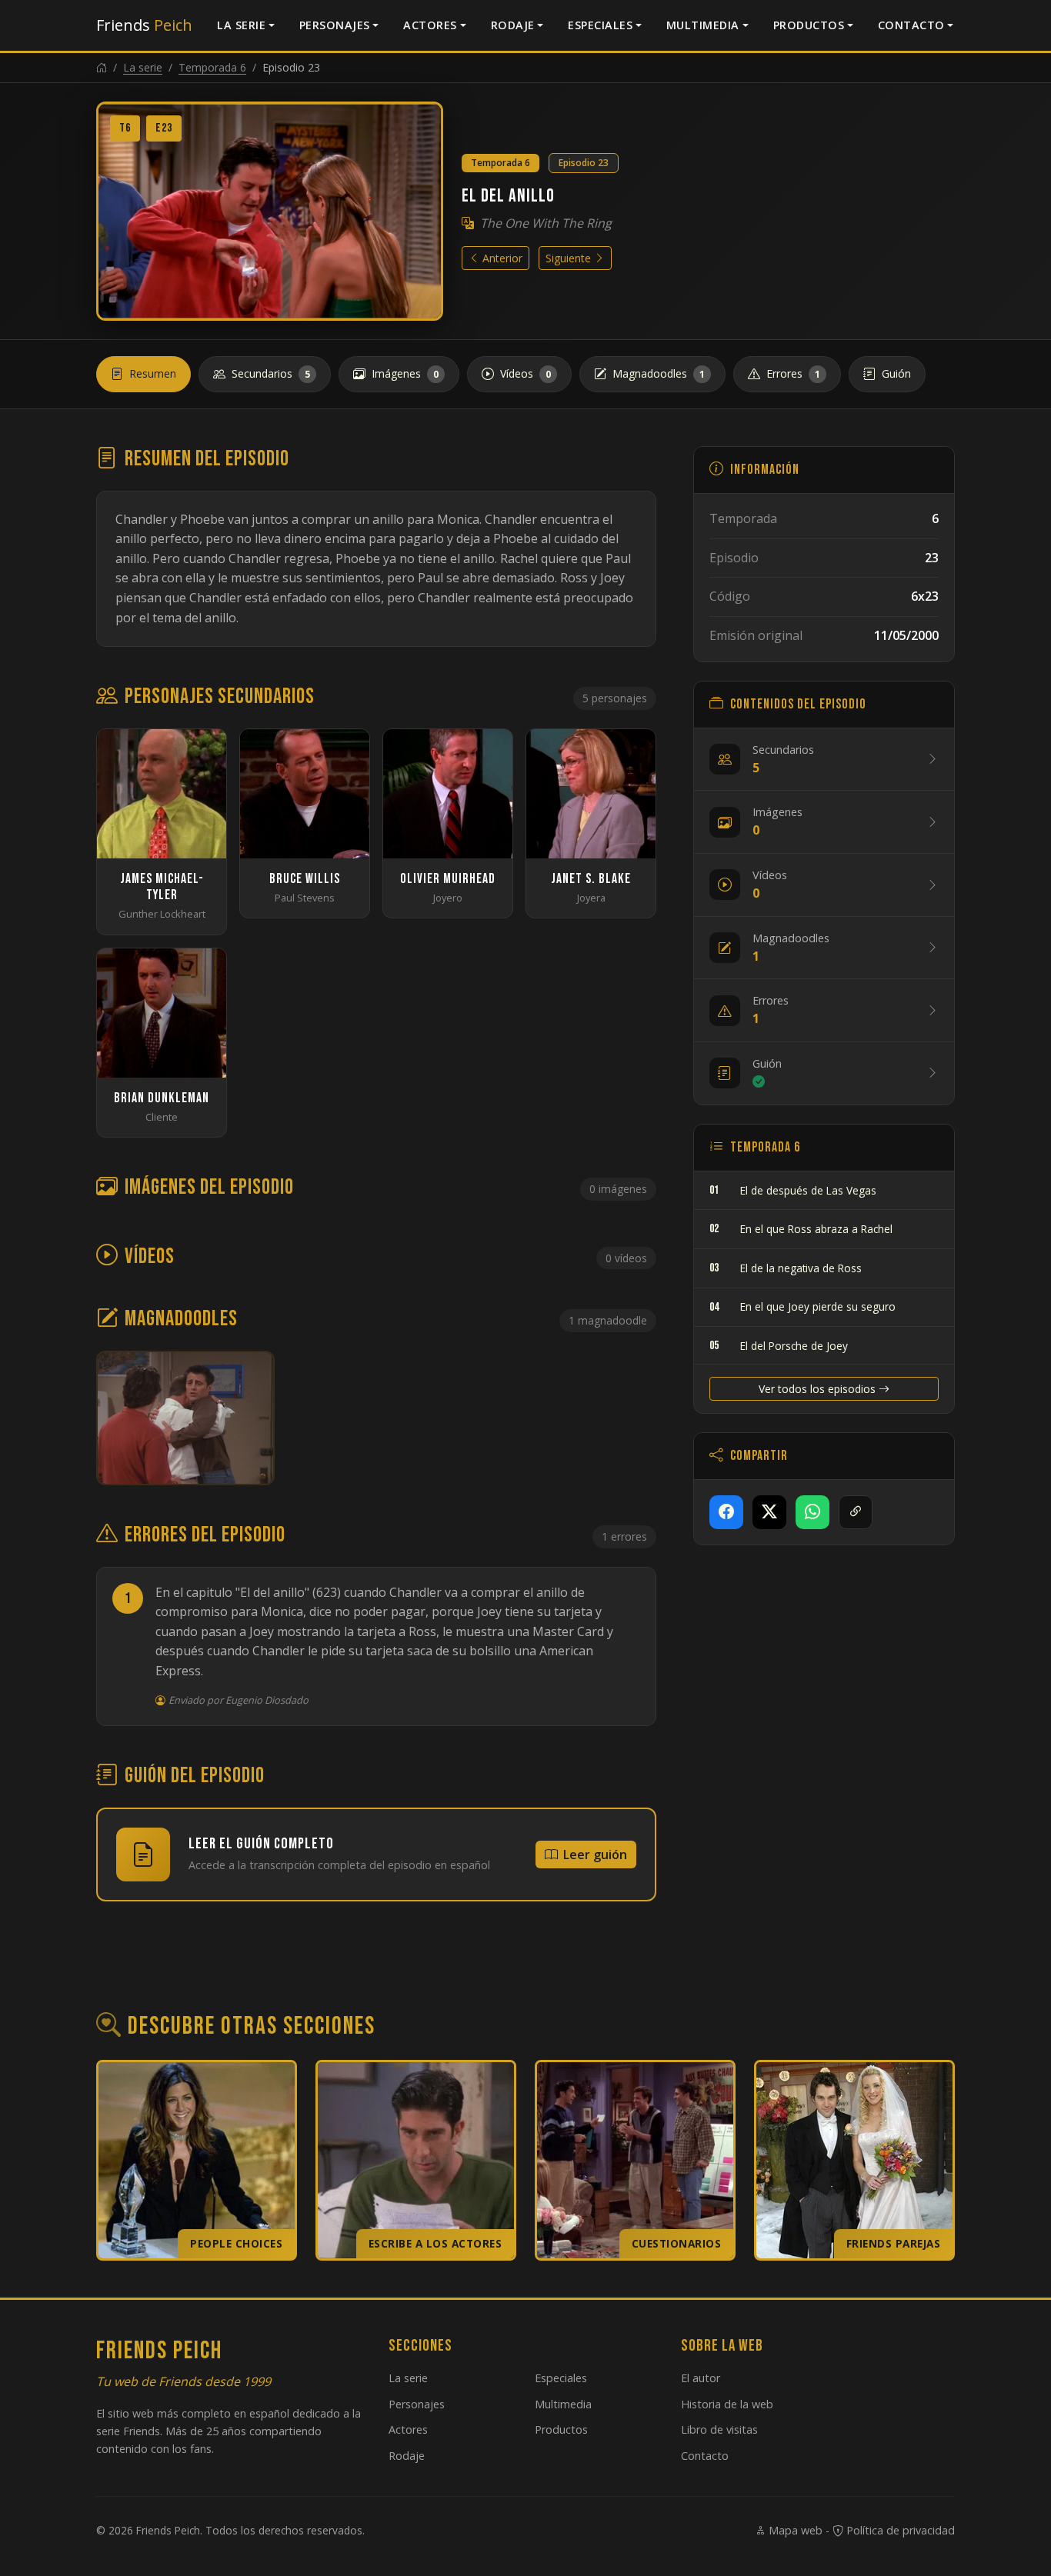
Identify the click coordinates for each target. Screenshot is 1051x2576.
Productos (809, 25)
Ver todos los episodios (819, 1389)
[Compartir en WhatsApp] (812, 1512)
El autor (701, 2378)
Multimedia (703, 25)
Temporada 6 (212, 67)
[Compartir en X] (769, 1512)
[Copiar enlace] (856, 1512)
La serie (241, 25)
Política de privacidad (899, 2530)
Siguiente (570, 258)
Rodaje (513, 25)
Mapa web (794, 2530)
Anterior (501, 258)
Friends (144, 25)
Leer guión (595, 1855)
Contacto (911, 25)
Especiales (600, 25)
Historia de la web (727, 2404)
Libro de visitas (719, 2429)
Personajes (335, 25)
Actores (430, 25)
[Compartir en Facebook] (726, 1512)
